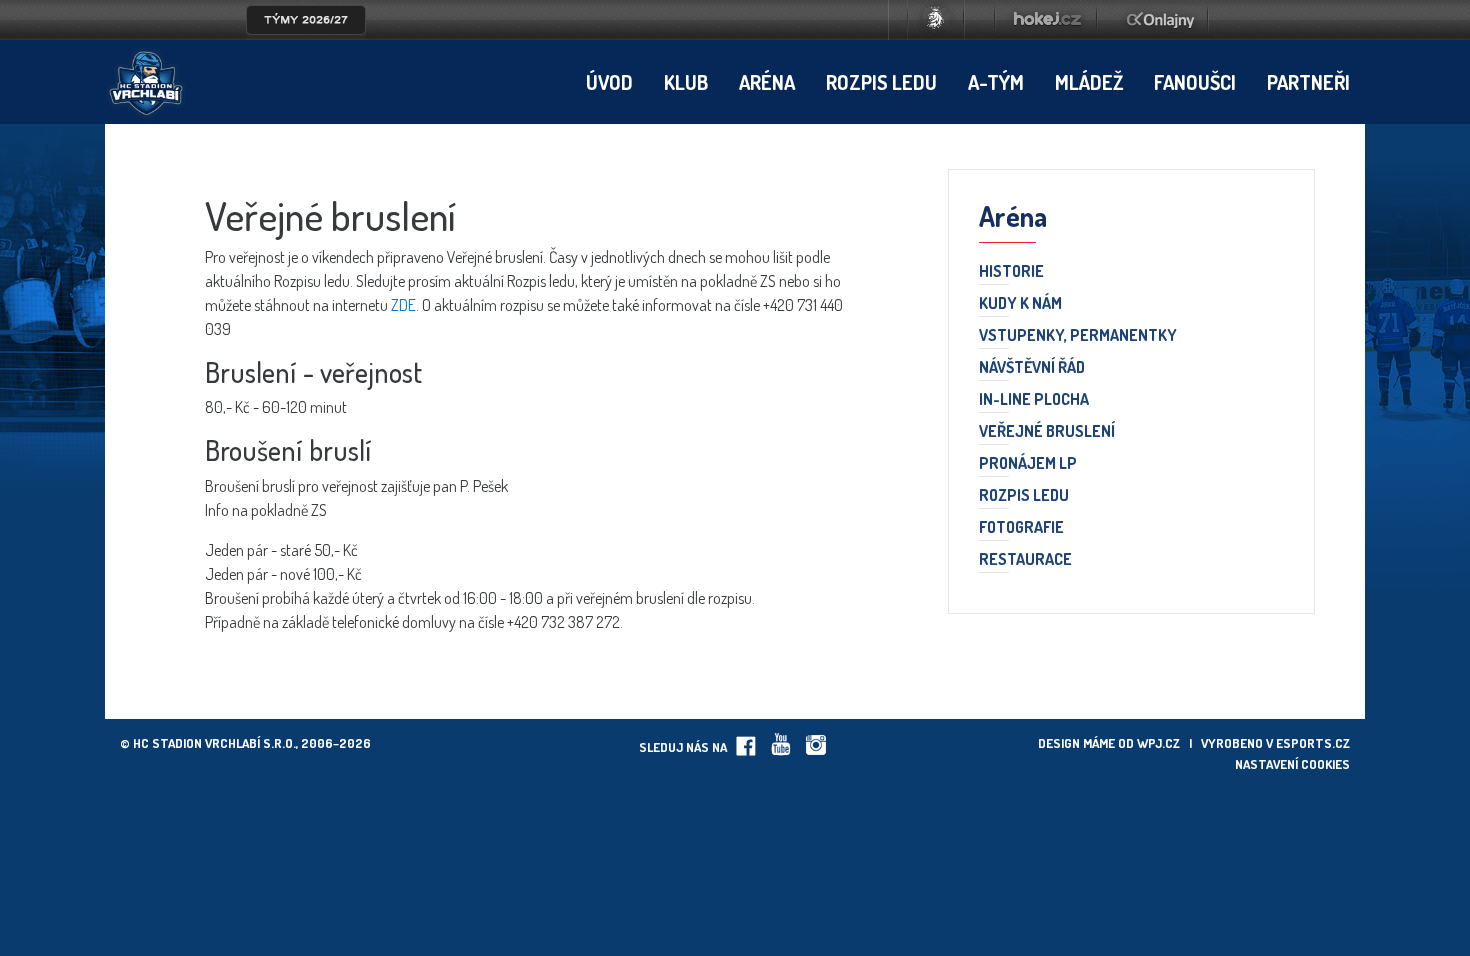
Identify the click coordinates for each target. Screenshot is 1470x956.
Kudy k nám (1020, 304)
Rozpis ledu (881, 82)
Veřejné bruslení (1047, 432)
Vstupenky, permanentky (1078, 336)
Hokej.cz (1046, 20)
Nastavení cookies (1292, 764)
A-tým (996, 82)
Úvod (609, 82)
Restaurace (1025, 560)
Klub (686, 82)
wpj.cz (1158, 743)
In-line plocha (1034, 400)
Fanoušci (1195, 82)
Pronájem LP (1028, 464)
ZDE (403, 305)
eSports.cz (1313, 743)
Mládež (1089, 82)
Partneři (1308, 82)
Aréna (767, 82)
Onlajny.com (1160, 20)
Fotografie (1021, 528)
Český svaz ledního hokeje (936, 20)
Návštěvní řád (1032, 368)
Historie (1011, 272)
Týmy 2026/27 (306, 20)
